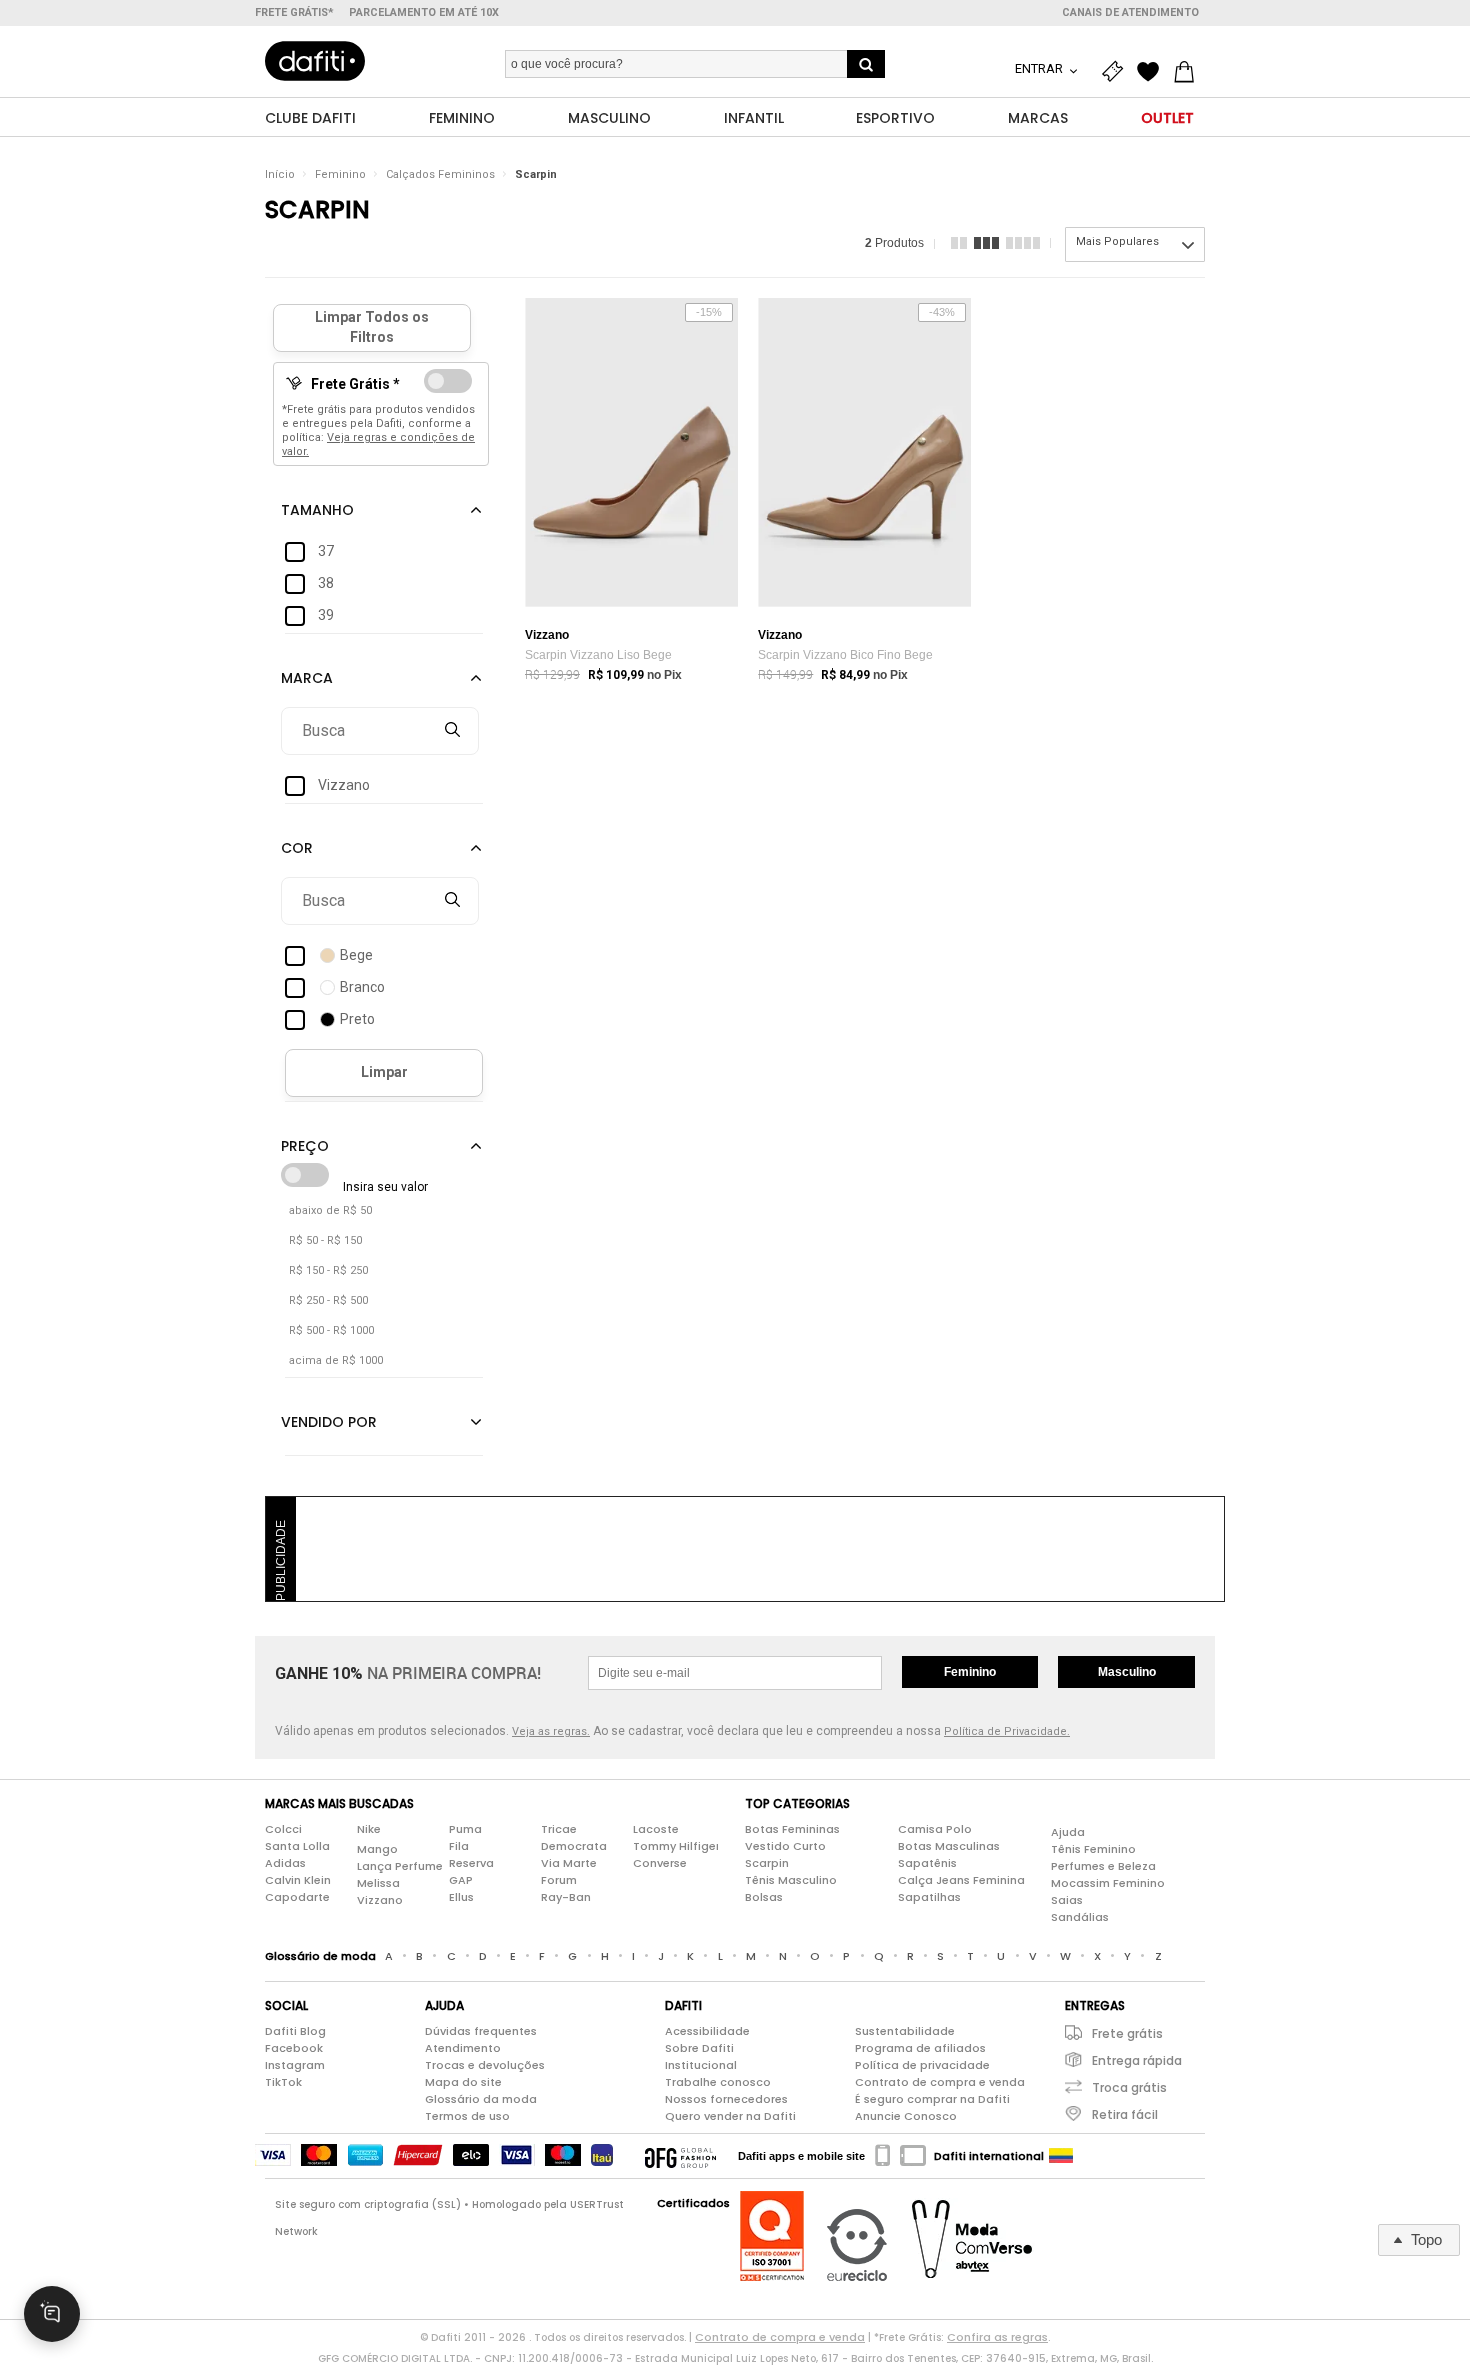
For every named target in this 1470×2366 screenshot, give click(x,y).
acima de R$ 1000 (336, 1360)
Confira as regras (997, 2337)
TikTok (283, 2082)
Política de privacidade (922, 2065)
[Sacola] (1189, 72)
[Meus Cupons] (1117, 72)
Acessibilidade (707, 2031)
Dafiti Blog (295, 2031)
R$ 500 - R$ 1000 (331, 1330)
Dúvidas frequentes (481, 2031)
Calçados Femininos (440, 174)
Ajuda (1068, 1832)
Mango (377, 1849)
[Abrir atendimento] (52, 2314)
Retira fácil (1125, 2114)
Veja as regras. (551, 1731)
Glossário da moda (481, 2099)
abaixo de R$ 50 (330, 1210)
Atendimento (463, 2048)
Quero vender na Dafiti (730, 2116)
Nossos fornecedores (726, 2099)
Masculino (1127, 1672)
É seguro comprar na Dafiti (932, 2099)
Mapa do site (463, 2082)
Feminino (340, 174)
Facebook (294, 2048)
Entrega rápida (1137, 2060)
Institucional (701, 2065)
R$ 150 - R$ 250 (328, 1270)
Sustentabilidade (905, 2031)
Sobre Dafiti (699, 2048)
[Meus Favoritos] (1153, 72)
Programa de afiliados (920, 2048)
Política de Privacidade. (1007, 1731)
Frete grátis (1127, 2033)
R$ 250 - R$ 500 (328, 1300)
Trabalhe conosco (718, 2082)
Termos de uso (467, 2116)
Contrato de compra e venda (940, 2082)
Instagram (295, 2065)
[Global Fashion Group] (680, 2156)
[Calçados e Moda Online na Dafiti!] (315, 61)
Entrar (1040, 68)
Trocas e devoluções (485, 2065)
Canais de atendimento (1130, 12)
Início (280, 174)
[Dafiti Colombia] (1061, 2156)
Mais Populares (1117, 241)
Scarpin (536, 174)
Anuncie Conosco (906, 2116)
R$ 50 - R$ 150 (325, 1240)
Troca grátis (1129, 2087)
